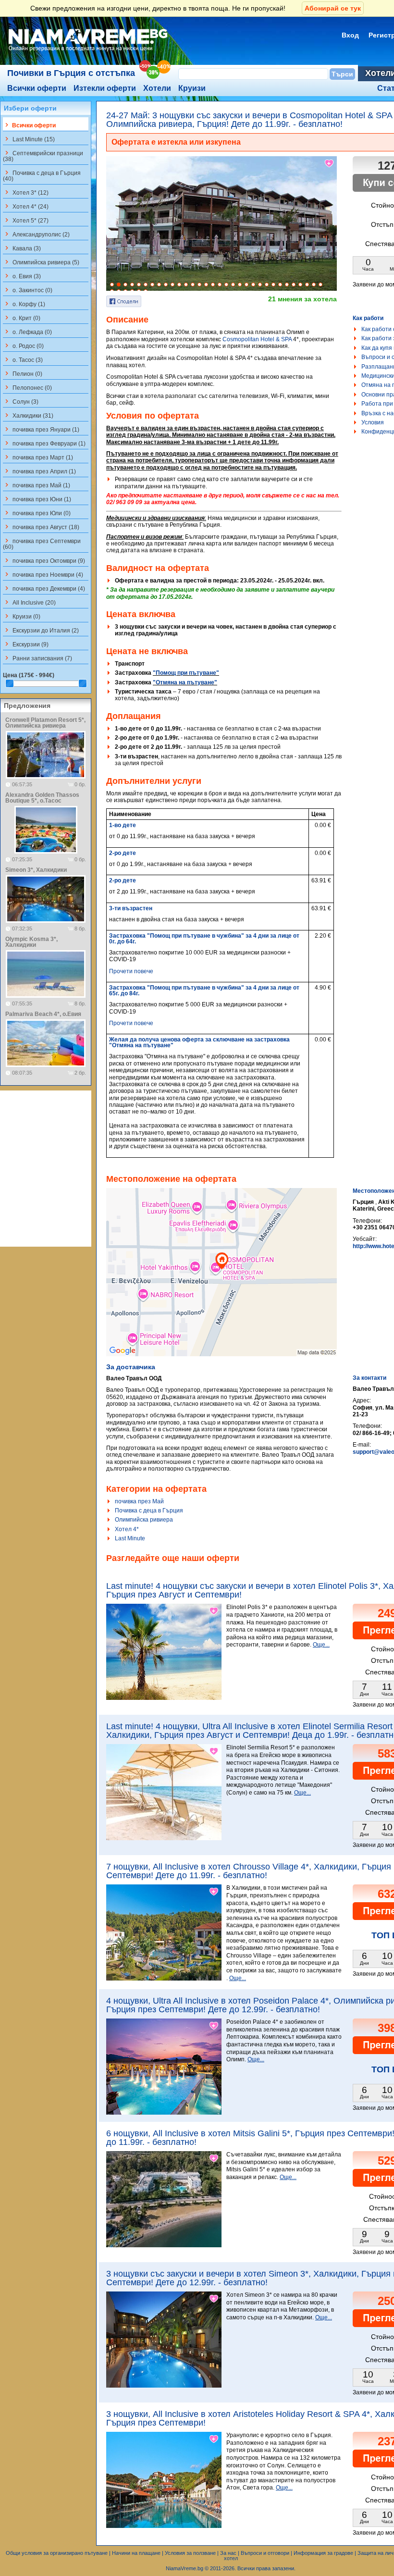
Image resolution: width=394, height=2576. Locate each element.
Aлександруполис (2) (36, 234)
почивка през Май (139, 1501)
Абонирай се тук (333, 8)
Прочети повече (131, 971)
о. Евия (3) (22, 276)
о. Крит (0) (22, 318)
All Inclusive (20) (29, 602)
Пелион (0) (23, 373)
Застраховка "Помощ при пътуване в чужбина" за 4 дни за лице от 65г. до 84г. (204, 991)
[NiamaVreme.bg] (89, 51)
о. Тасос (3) (23, 359)
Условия (373, 422)
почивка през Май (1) (37, 485)
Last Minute (130, 1538)
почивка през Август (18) (41, 527)
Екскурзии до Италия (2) (41, 630)
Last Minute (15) (29, 139)
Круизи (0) (22, 616)
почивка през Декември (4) (44, 588)
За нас (228, 2553)
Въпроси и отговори (265, 2553)
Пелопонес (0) (27, 387)
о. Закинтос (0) (28, 290)
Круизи (192, 88)
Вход (350, 35)
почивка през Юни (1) (37, 499)
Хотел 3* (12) (26, 192)
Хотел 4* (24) (26, 206)
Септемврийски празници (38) (43, 156)
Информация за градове (323, 2553)
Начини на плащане (136, 2553)
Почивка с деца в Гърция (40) (42, 175)
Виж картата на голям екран (222, 1282)
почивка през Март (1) (38, 457)
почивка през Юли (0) (37, 513)
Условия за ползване (190, 2553)
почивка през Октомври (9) (44, 560)
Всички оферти (37, 88)
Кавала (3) (22, 248)
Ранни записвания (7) (37, 658)
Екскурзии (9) (26, 644)
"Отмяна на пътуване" (185, 682)
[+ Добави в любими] (330, 163)
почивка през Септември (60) (42, 544)
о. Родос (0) (23, 346)
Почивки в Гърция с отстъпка (71, 73)
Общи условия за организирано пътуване (57, 2553)
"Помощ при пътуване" (186, 673)
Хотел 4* (127, 1529)
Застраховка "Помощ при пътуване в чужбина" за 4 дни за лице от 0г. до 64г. (204, 939)
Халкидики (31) (28, 415)
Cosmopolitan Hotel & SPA (257, 339)
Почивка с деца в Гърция (149, 1511)
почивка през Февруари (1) (44, 443)
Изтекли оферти (105, 88)
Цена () (29, 675)
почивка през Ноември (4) (43, 574)
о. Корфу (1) (24, 304)
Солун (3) (21, 401)
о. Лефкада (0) (27, 332)
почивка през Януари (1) (41, 429)
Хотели (157, 88)
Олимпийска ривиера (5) (41, 262)
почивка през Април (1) (39, 471)
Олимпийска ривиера (144, 1520)
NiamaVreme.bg (185, 2568)
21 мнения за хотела (302, 299)
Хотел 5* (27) (26, 220)
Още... (321, 1645)
